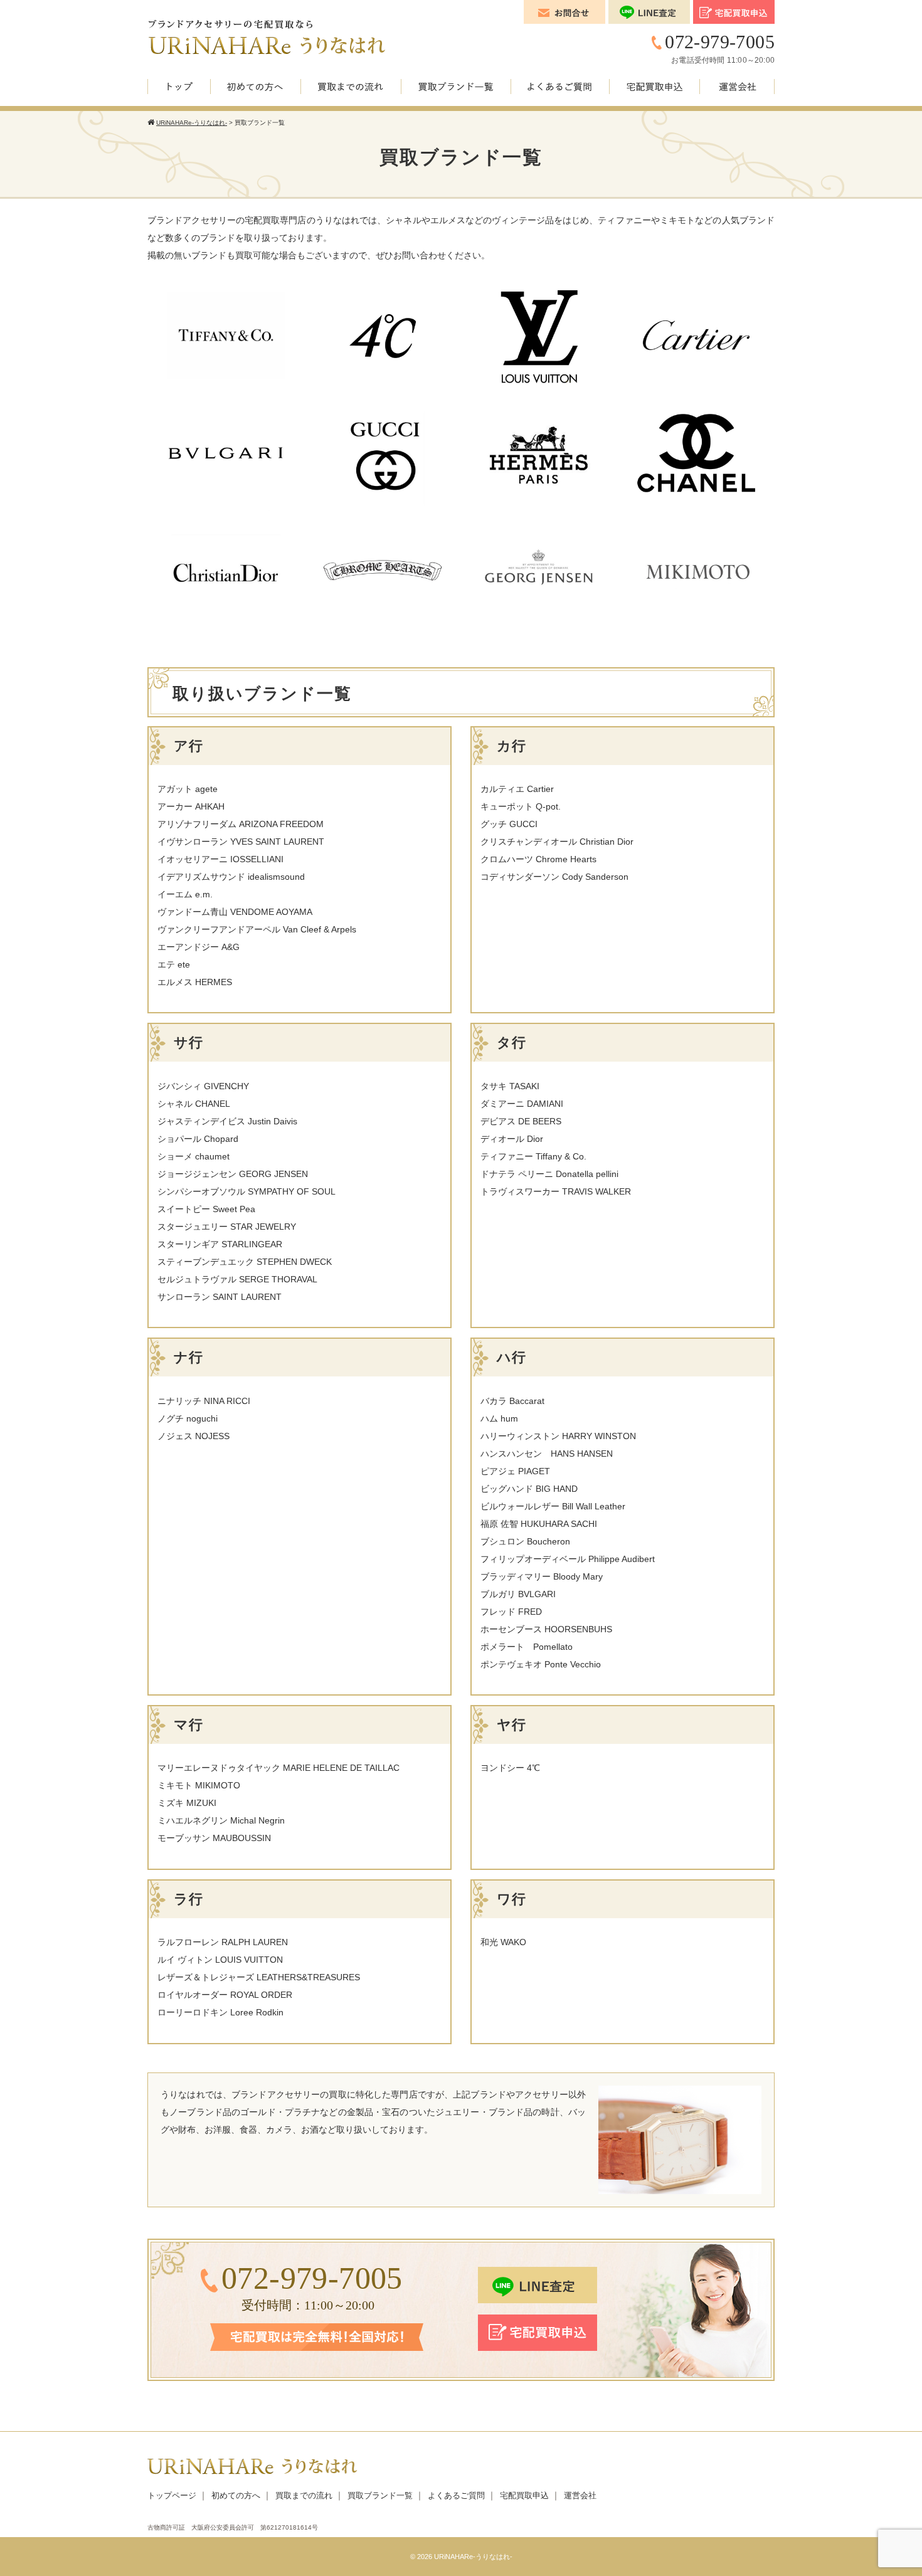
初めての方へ (236, 2495)
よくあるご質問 (456, 2495)
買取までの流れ (304, 2495)
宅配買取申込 (524, 2495)
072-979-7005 (720, 42)
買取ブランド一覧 (380, 2495)
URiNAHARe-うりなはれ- (473, 2557)
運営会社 (580, 2495)
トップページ (172, 2495)
